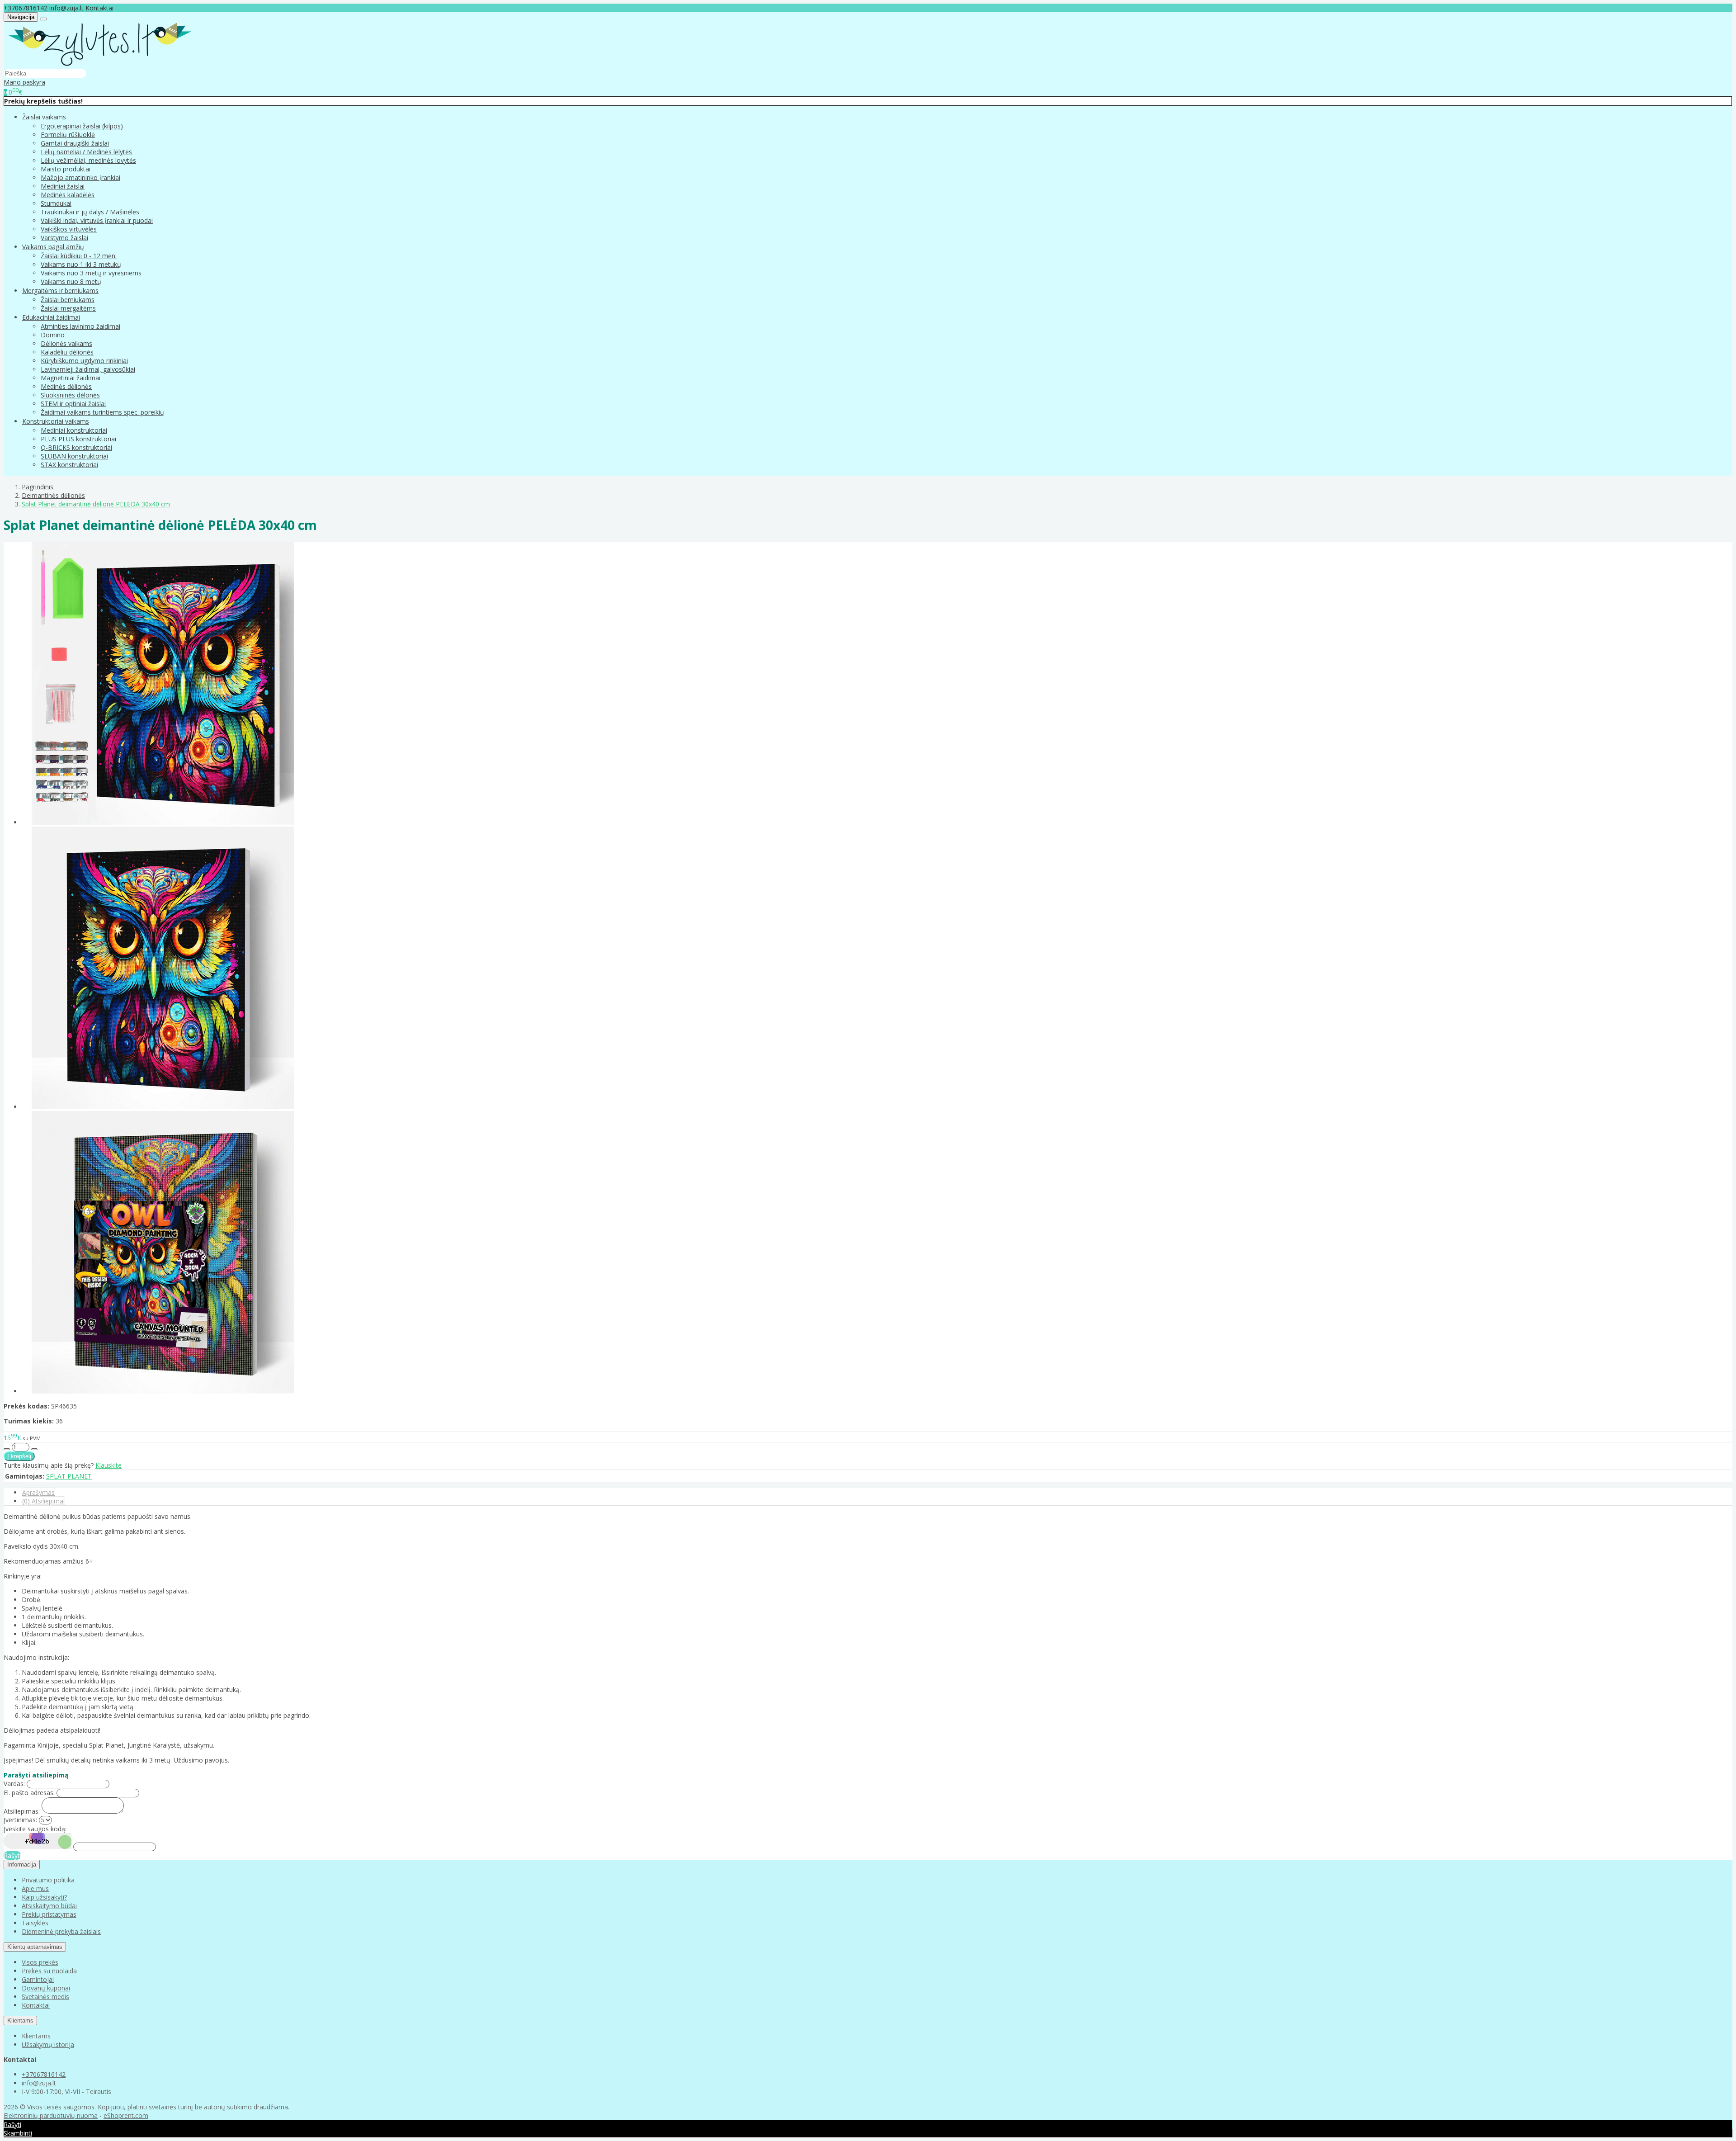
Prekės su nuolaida (49, 1971)
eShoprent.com (126, 2115)
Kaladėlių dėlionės (67, 352)
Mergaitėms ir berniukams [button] (60, 291)
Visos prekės (40, 1962)
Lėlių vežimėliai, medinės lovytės (88, 160)
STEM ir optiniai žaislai (73, 404)
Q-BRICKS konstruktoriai (76, 447)
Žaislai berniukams (68, 300)
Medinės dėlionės (66, 386)
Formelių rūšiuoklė (68, 135)
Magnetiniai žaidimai (71, 378)
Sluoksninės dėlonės (70, 395)
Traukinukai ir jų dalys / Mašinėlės (90, 212)
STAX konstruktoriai (69, 465)
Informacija (22, 1865)
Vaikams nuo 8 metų (71, 281)
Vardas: (14, 1784)
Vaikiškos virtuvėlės (69, 229)
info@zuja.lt (66, 8)
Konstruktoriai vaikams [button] (56, 421)
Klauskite (108, 1465)
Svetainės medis (45, 1997)
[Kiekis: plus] (34, 1449)
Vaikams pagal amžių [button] (53, 247)
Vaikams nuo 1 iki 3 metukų (81, 264)
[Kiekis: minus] (7, 1449)
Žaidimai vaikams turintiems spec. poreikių (102, 412)
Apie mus (35, 1888)
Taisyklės (35, 1923)
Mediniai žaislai (63, 186)
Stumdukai (56, 203)
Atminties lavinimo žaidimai (80, 326)
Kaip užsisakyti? (44, 1897)
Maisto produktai (66, 169)
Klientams (20, 2020)
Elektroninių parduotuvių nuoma (51, 2115)
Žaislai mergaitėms (68, 308)
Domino (53, 335)
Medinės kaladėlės (68, 195)
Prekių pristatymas (49, 1914)
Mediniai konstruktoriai (74, 430)
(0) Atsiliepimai (43, 1501)
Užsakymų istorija (48, 2044)
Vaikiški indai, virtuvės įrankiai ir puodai (97, 220)
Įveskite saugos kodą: (35, 1829)
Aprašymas (38, 1492)
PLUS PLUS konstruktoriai (78, 439)
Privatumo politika (48, 1880)
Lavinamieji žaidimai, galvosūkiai (88, 369)
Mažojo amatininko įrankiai (80, 177)
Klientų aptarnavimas (35, 1947)
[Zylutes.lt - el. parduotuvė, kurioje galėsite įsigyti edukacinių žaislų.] (100, 64)
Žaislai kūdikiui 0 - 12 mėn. (79, 256)
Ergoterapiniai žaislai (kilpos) (82, 126)
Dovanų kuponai (46, 1988)
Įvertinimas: (20, 1820)
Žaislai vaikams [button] (44, 117)
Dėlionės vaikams (66, 343)
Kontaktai (99, 8)
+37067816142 (26, 8)
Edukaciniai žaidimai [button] (51, 317)
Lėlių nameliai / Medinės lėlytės (86, 152)
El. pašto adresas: (29, 1793)
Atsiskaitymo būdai (49, 1906)
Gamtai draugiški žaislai (75, 143)
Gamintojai (38, 1979)
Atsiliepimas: (22, 1811)
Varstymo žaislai (64, 238)
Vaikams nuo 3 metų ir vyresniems (91, 273)
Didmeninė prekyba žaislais (61, 1931)
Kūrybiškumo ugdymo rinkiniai (84, 361)
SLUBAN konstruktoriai (74, 456)
